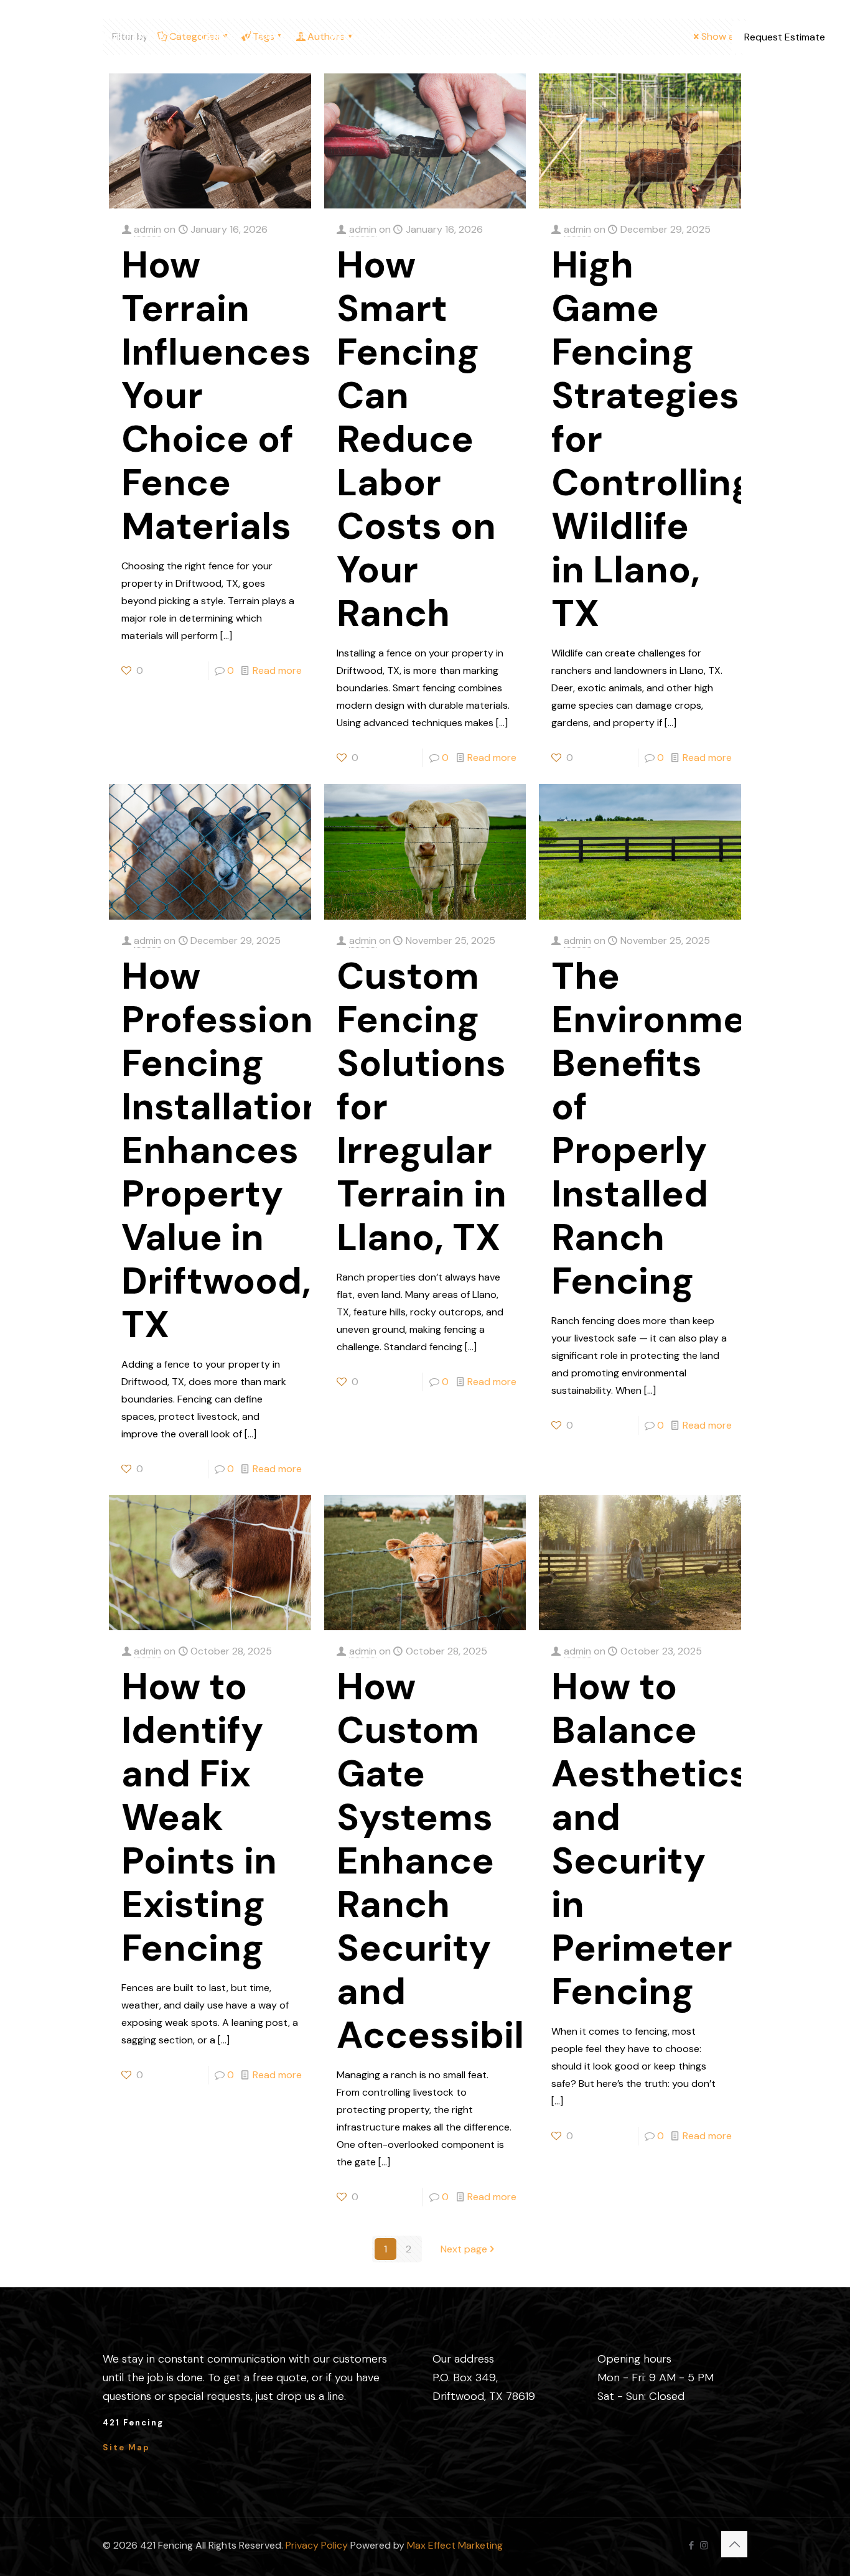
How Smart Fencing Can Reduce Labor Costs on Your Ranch (416, 439)
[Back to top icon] (734, 2544)
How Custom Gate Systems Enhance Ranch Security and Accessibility (455, 1861)
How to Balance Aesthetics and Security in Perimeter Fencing (650, 1839)
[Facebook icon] (691, 2546)
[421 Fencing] (42, 37)
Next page (464, 2249)
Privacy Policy (317, 2545)
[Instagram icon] (704, 2546)
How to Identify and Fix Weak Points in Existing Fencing (199, 1817)
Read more (277, 670)
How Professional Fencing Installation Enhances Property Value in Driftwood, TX (233, 1150)
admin (147, 229)
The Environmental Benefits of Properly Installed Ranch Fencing (684, 1128)
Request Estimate (785, 37)
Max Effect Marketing (455, 2545)
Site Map (126, 2448)
